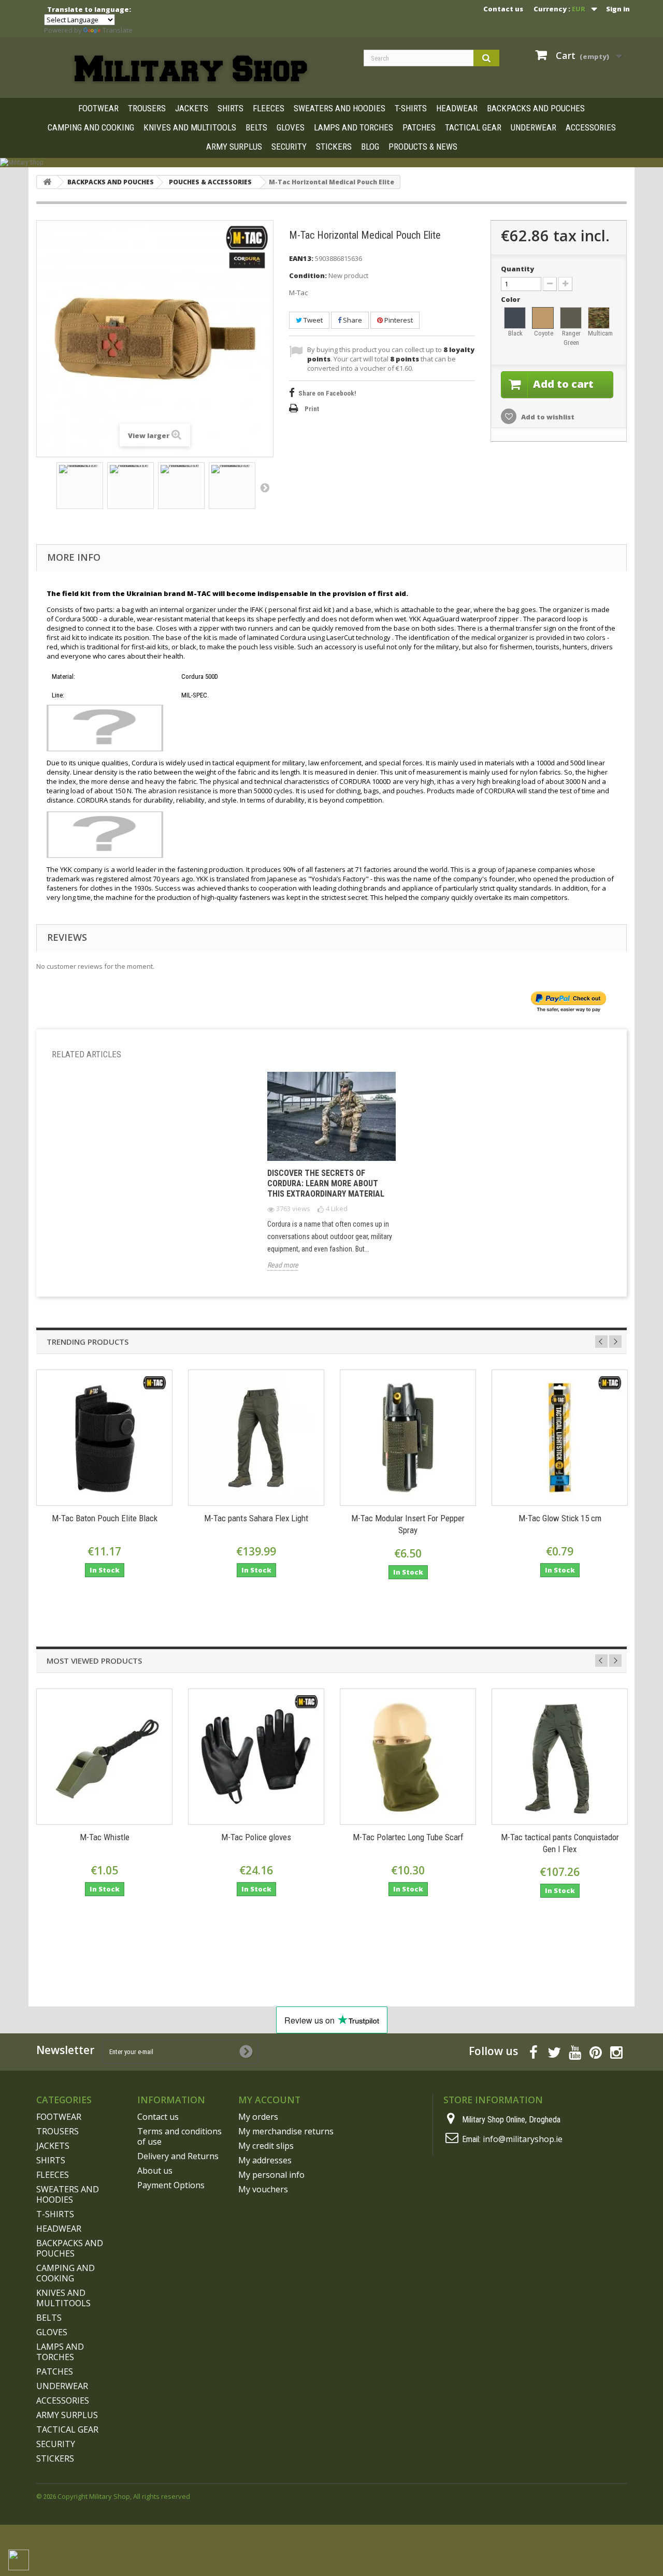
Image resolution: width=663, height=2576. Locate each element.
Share (352, 320)
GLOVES (291, 127)
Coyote (544, 333)
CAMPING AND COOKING (91, 127)
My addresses (265, 2160)
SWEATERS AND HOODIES (340, 108)
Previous (601, 1342)
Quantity (517, 269)
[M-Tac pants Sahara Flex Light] (256, 1438)
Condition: (308, 275)
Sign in (618, 9)
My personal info (271, 2175)
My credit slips (266, 2146)
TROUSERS (147, 108)
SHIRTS (230, 108)
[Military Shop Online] (192, 69)
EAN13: (301, 258)
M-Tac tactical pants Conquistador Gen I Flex (560, 1843)
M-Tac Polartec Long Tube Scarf (408, 1837)
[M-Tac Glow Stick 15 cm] (560, 1438)
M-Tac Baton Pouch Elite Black (105, 1518)
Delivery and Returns (178, 2156)
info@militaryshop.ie (523, 2139)
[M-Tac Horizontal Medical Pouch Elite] (80, 486)
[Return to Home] (47, 182)
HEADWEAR (457, 108)
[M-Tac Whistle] (104, 1757)
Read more (283, 1265)
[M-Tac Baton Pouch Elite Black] (104, 1438)
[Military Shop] (331, 163)
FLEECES (269, 108)
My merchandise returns (286, 2131)
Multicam (599, 333)
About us (155, 2171)
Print (312, 409)
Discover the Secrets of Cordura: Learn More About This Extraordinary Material (326, 1183)
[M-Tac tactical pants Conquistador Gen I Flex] (560, 1757)
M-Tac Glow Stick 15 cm (560, 1518)
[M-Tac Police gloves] (256, 1757)
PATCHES (419, 127)
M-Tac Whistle (105, 1837)
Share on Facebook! (327, 393)
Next (265, 487)
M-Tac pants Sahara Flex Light (256, 1518)
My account (269, 2100)
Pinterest (398, 320)
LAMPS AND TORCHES (354, 127)
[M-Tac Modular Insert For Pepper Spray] (408, 1438)
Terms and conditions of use (179, 2136)
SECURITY (289, 147)
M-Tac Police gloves (256, 1837)
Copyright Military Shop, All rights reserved (124, 2496)
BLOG (370, 147)
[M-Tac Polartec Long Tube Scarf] (408, 1757)
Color (511, 299)
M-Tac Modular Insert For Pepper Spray (408, 1524)
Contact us (503, 9)
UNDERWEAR (534, 127)
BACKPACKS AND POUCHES (536, 108)
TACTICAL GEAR (473, 127)
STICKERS (334, 147)
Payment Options (171, 2185)
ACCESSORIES (591, 127)
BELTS (256, 127)
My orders (258, 2117)
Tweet (312, 320)
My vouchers (263, 2189)
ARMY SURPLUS (234, 147)
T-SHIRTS (411, 108)
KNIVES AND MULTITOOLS (190, 127)
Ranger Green (571, 338)
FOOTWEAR (98, 108)
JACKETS (192, 108)
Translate (118, 30)
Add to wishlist (547, 417)
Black (515, 333)
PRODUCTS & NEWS (423, 147)
